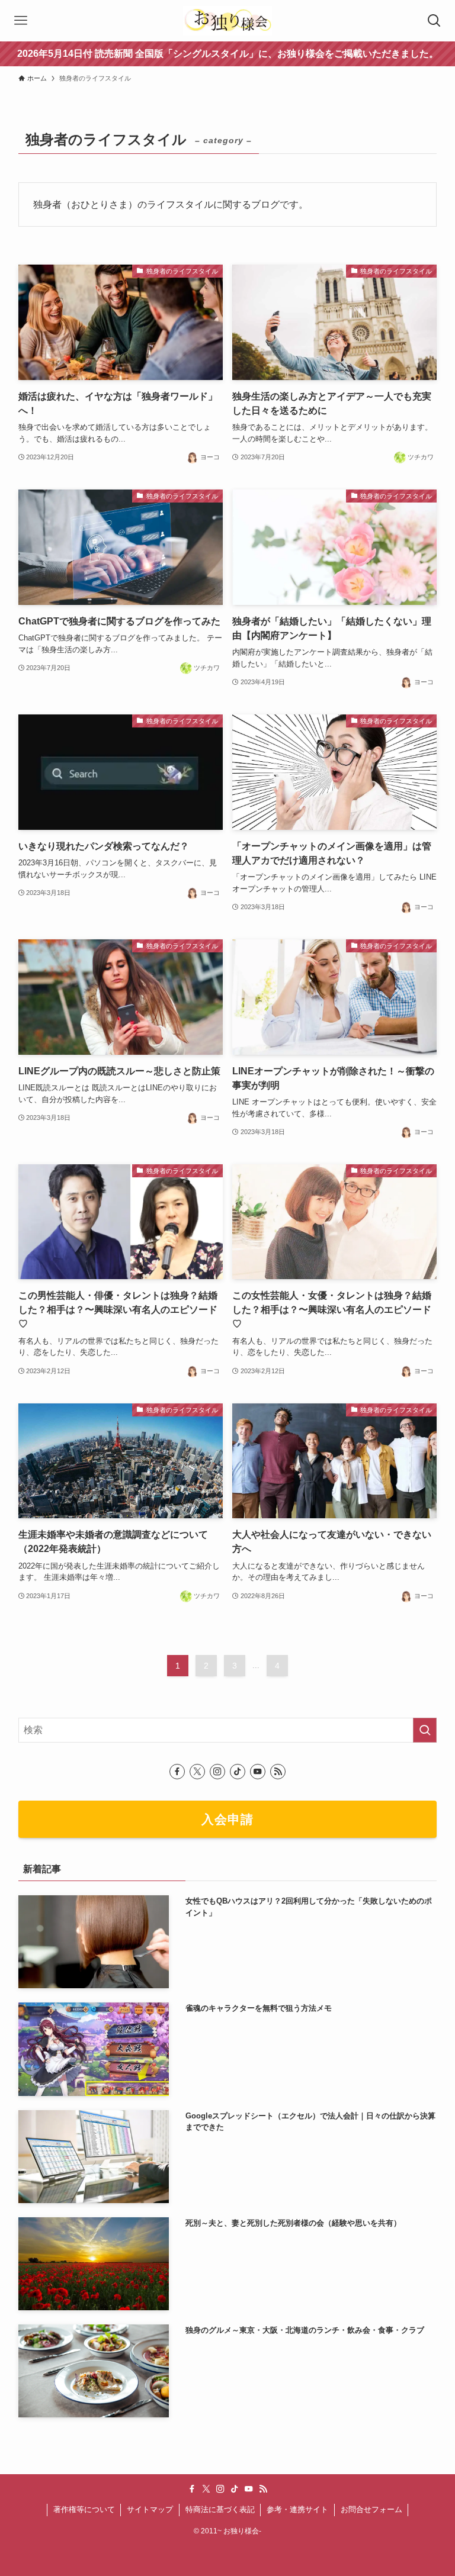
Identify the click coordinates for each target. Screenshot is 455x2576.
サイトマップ (150, 2509)
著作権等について (84, 2509)
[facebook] (177, 1772)
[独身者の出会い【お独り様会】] (227, 21)
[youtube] (258, 1772)
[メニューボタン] (21, 21)
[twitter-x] (197, 1772)
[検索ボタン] (434, 21)
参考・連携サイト (297, 2509)
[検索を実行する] (425, 1730)
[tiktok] (238, 1772)
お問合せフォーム (371, 2509)
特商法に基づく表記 (220, 2509)
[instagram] (217, 1772)
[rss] (278, 1772)
